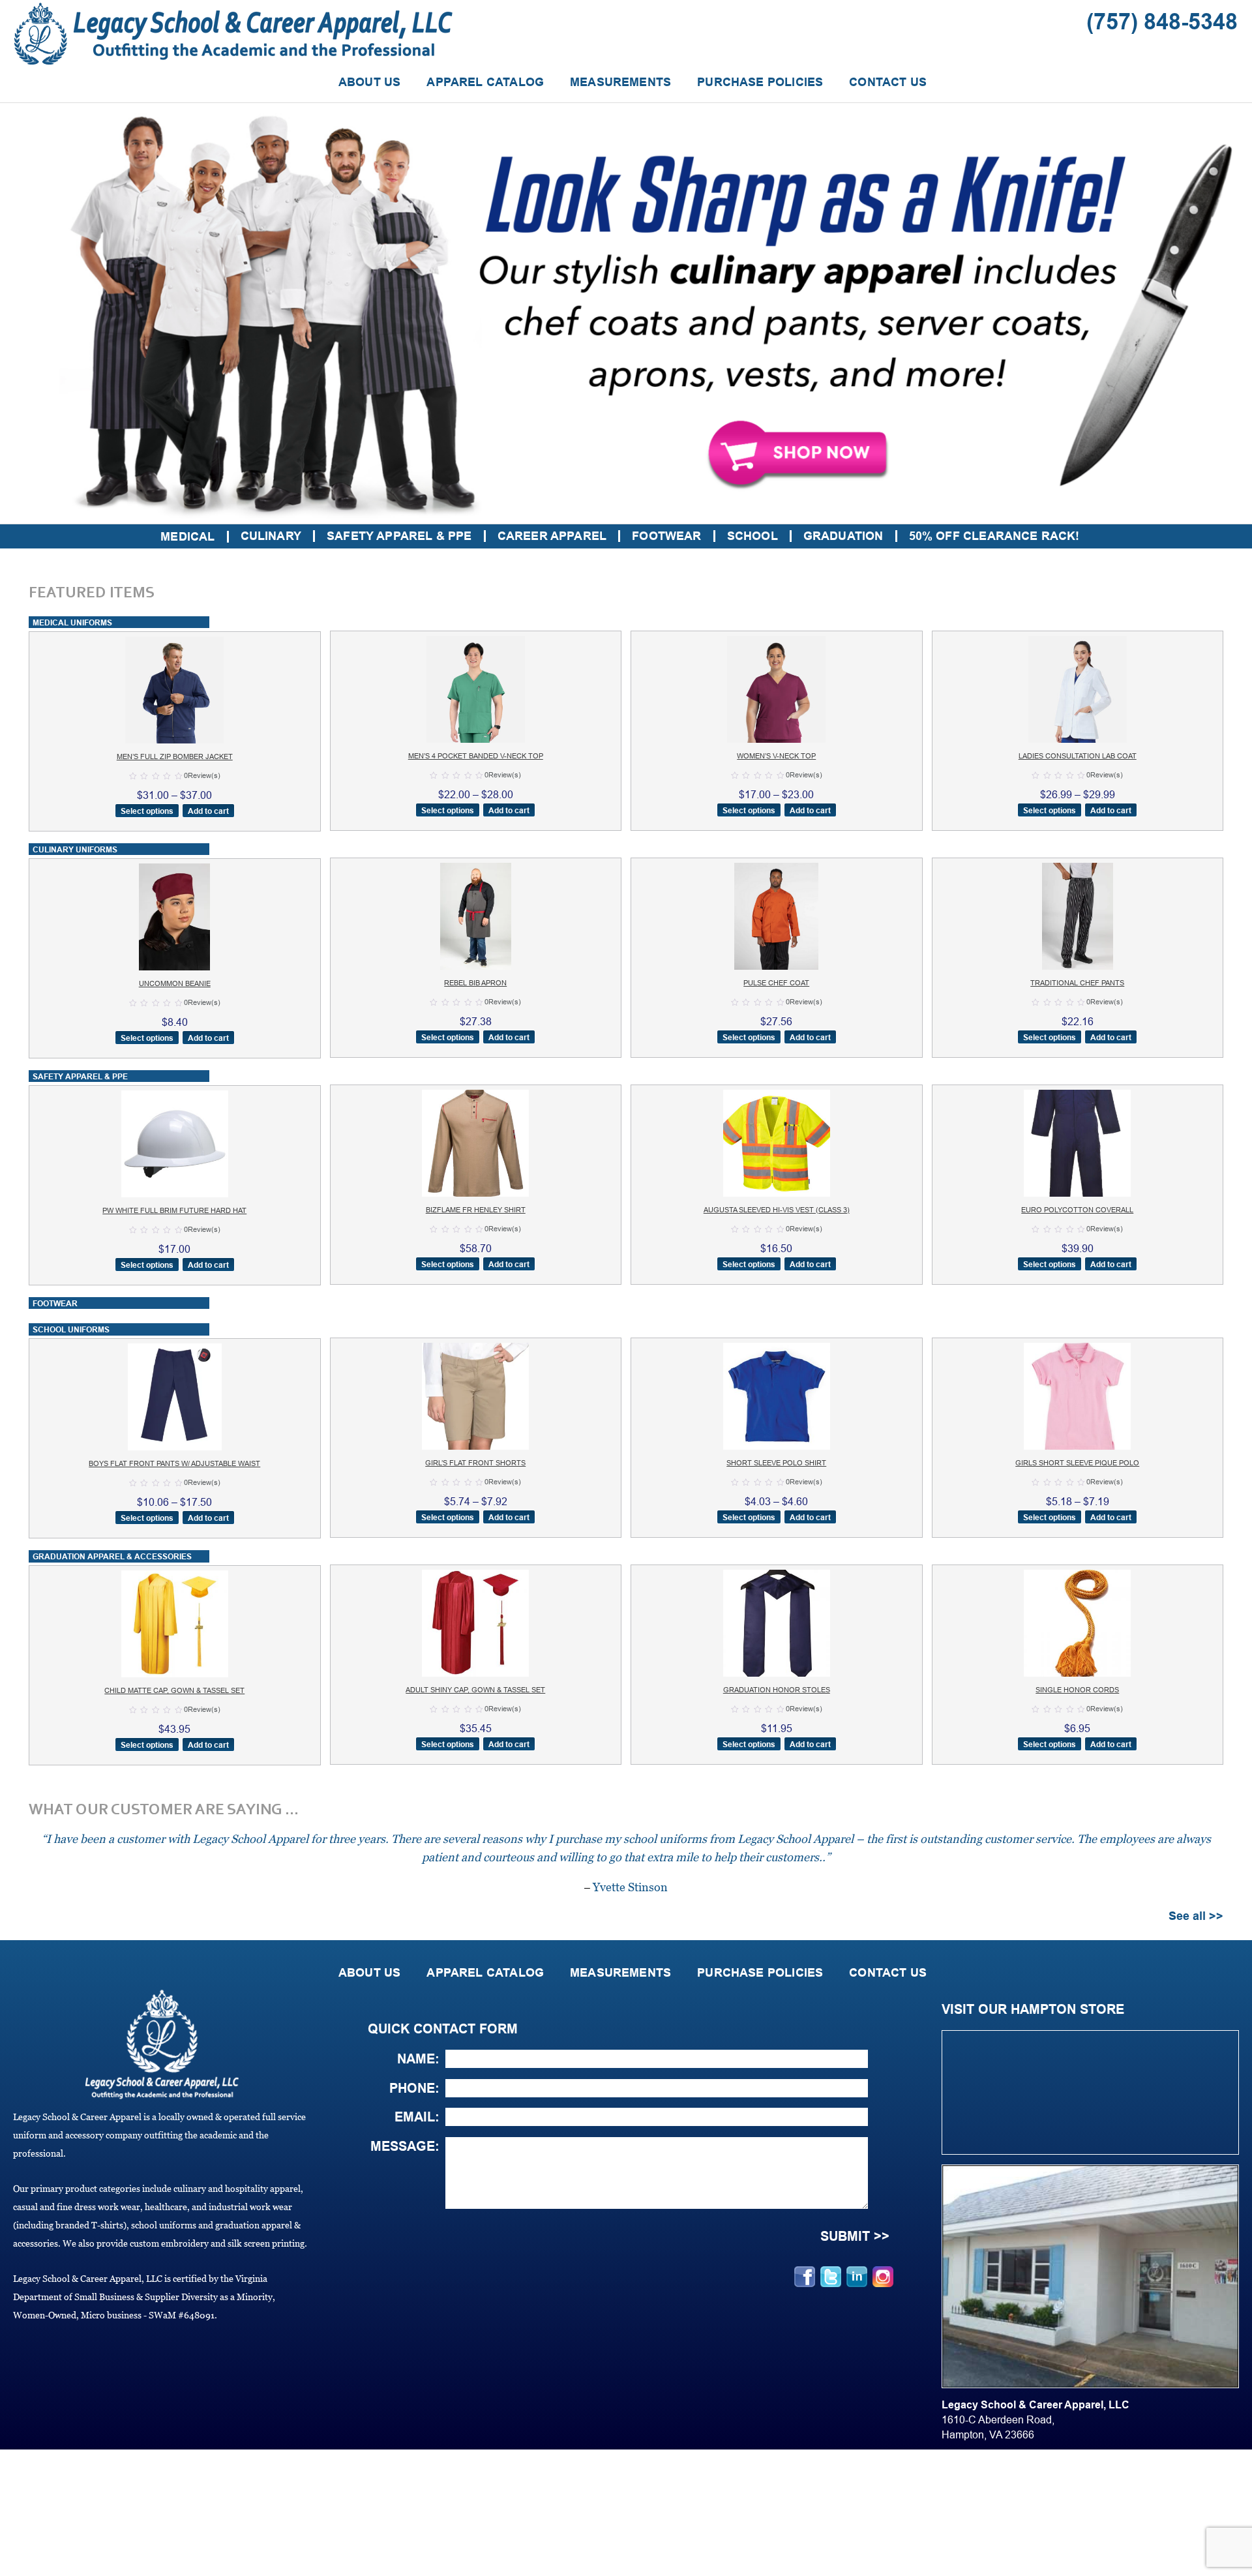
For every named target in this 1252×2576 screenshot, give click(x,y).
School (753, 536)
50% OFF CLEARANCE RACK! (994, 536)
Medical (187, 537)
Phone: (414, 2088)
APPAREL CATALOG (485, 82)
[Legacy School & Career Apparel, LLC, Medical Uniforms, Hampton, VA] (20, 2485)
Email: (417, 2117)
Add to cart (208, 811)
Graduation (843, 536)
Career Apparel (552, 536)
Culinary (271, 536)
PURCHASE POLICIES (760, 82)
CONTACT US (888, 82)
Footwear (666, 536)
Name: (418, 2059)
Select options (147, 811)
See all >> (1196, 1916)
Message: (405, 2146)
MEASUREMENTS (620, 82)
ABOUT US (369, 82)
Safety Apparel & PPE (399, 536)
